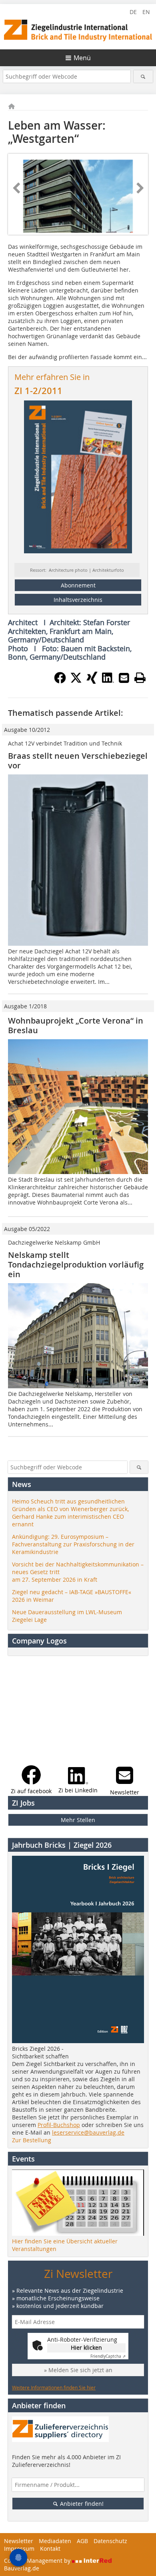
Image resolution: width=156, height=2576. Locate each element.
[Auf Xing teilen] (92, 681)
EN (146, 12)
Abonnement (78, 585)
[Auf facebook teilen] (60, 681)
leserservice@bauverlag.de (88, 2132)
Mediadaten (55, 2541)
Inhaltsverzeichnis (78, 600)
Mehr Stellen (78, 1820)
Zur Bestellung (32, 2140)
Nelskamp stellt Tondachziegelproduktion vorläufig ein (76, 1265)
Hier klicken (86, 2347)
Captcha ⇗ (108, 2356)
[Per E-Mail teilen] (124, 678)
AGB (82, 2541)
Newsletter (19, 2541)
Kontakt (50, 2549)
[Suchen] (143, 76)
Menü (82, 58)
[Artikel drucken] (140, 678)
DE (133, 12)
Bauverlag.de (22, 2568)
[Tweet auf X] (76, 681)
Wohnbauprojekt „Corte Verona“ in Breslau (76, 1025)
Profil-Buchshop (59, 2125)
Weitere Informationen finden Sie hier (54, 2387)
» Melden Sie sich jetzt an (78, 2370)
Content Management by (38, 2561)
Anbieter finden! (81, 2504)
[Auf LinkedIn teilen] (108, 681)
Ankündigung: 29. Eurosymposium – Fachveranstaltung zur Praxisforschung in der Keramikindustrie (73, 1544)
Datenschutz (110, 2541)
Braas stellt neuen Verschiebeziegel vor (78, 761)
